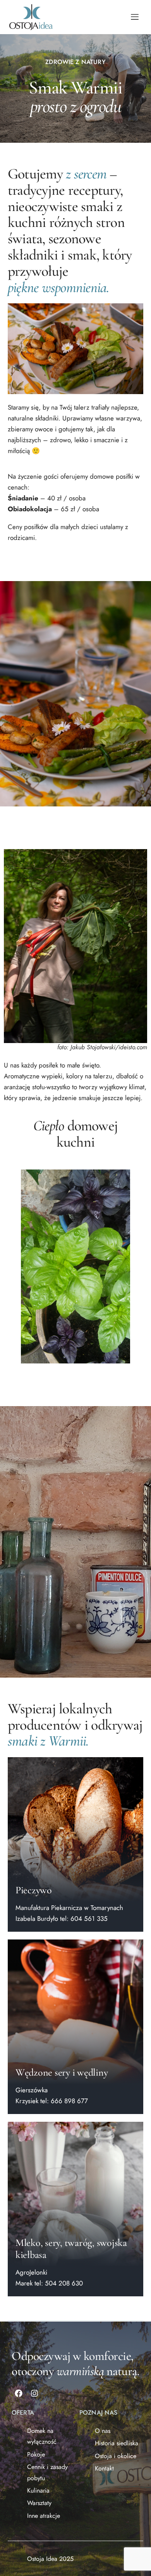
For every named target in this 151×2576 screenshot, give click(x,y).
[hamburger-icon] (135, 17)
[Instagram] (34, 2393)
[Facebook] (19, 2393)
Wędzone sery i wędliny (62, 2072)
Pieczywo (34, 1890)
